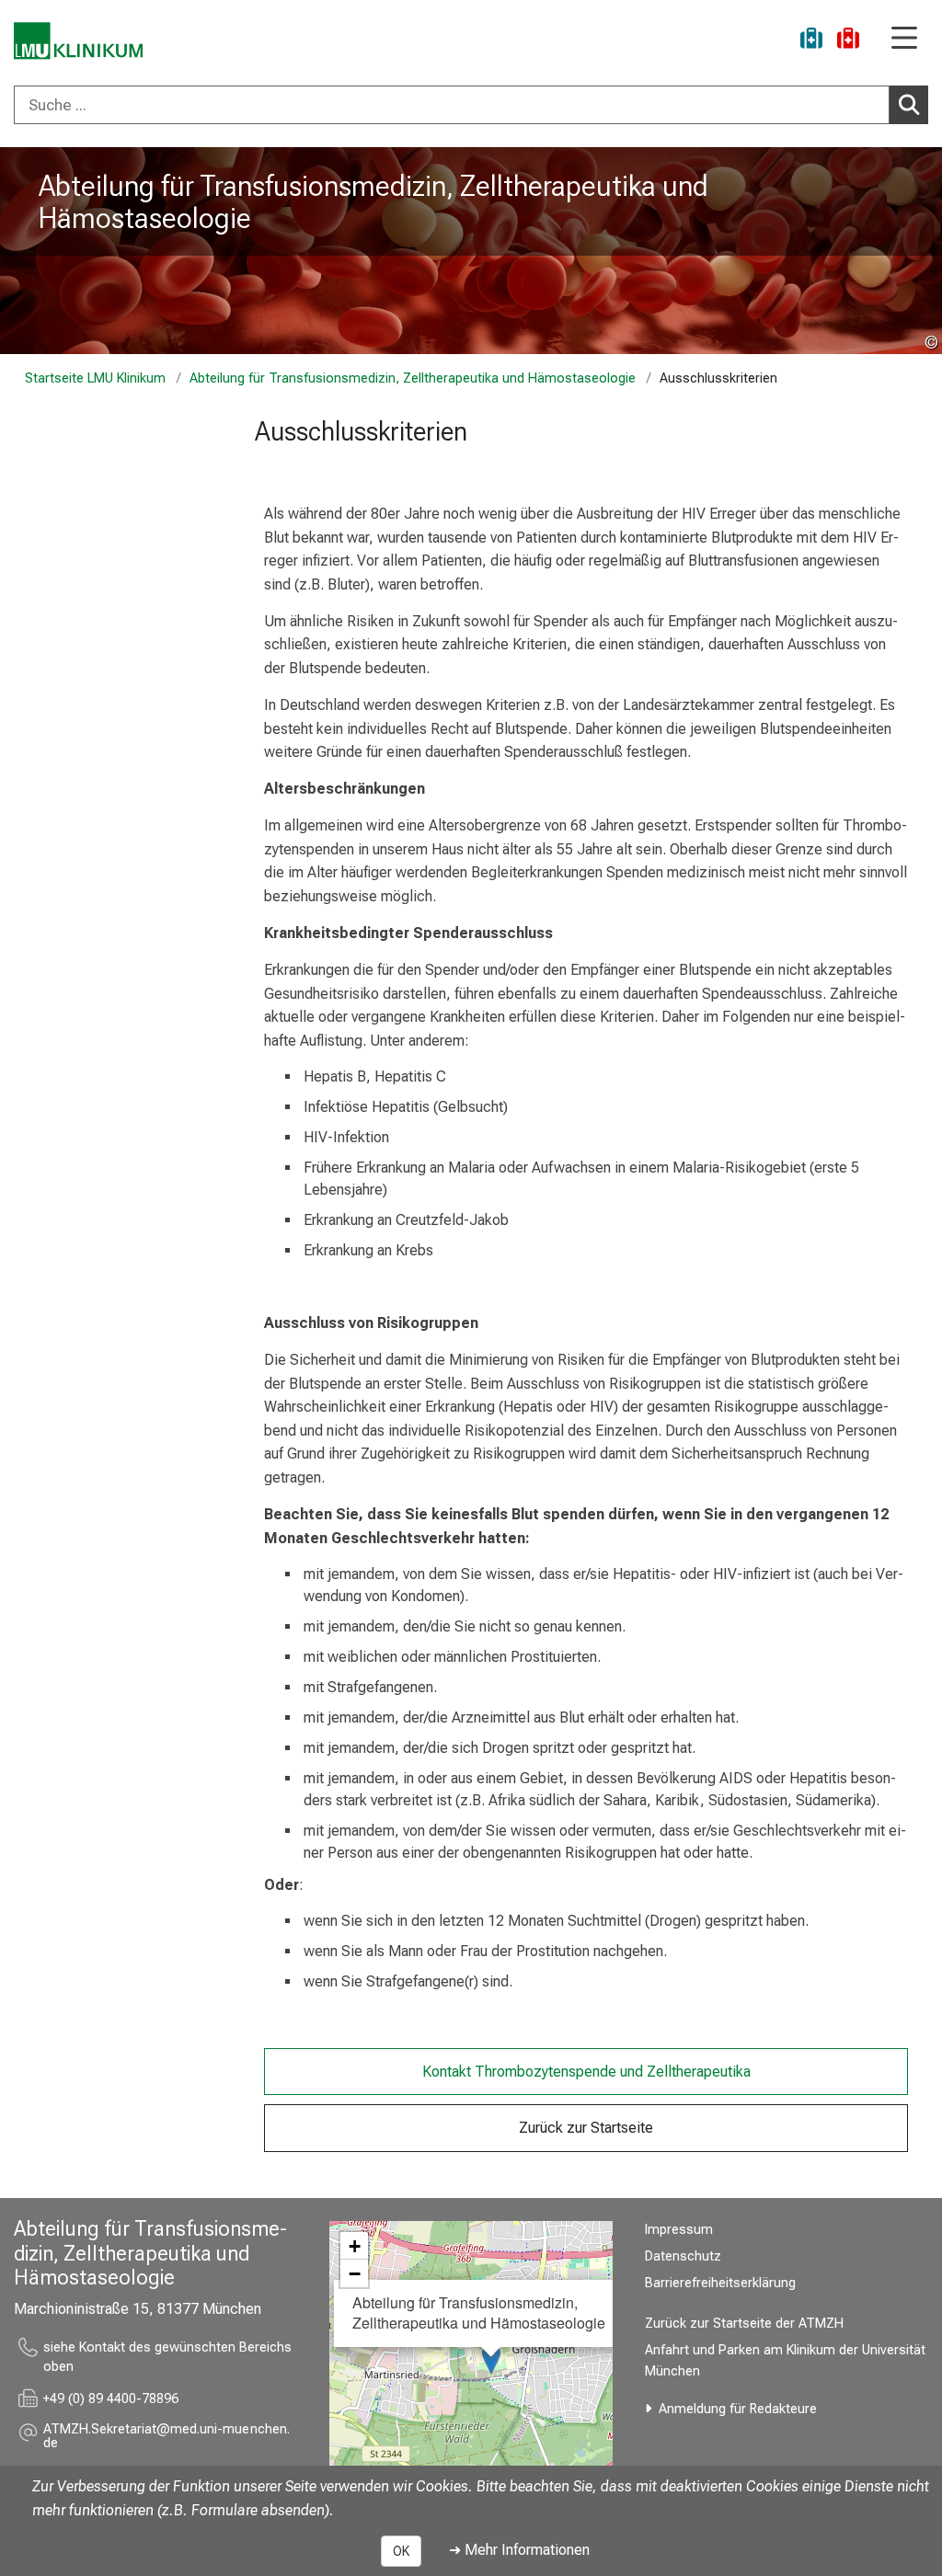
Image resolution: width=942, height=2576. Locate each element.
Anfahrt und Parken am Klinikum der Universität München (785, 2361)
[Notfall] (848, 41)
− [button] (355, 2273)
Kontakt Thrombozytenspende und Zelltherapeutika (586, 2072)
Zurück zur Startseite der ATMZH (744, 2324)
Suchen (909, 105)
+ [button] (355, 2246)
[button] (170, 2437)
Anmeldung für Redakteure (738, 2409)
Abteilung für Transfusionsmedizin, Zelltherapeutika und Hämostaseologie (373, 202)
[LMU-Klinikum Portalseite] (78, 41)
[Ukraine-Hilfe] (811, 41)
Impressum (679, 2230)
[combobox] (471, 105)
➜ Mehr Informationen (519, 2550)
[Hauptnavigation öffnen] (904, 39)
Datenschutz (683, 2256)
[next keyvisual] (921, 251)
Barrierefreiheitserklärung (720, 2283)
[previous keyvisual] (21, 251)
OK (401, 2551)
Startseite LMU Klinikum (95, 378)
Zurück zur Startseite (586, 2128)
